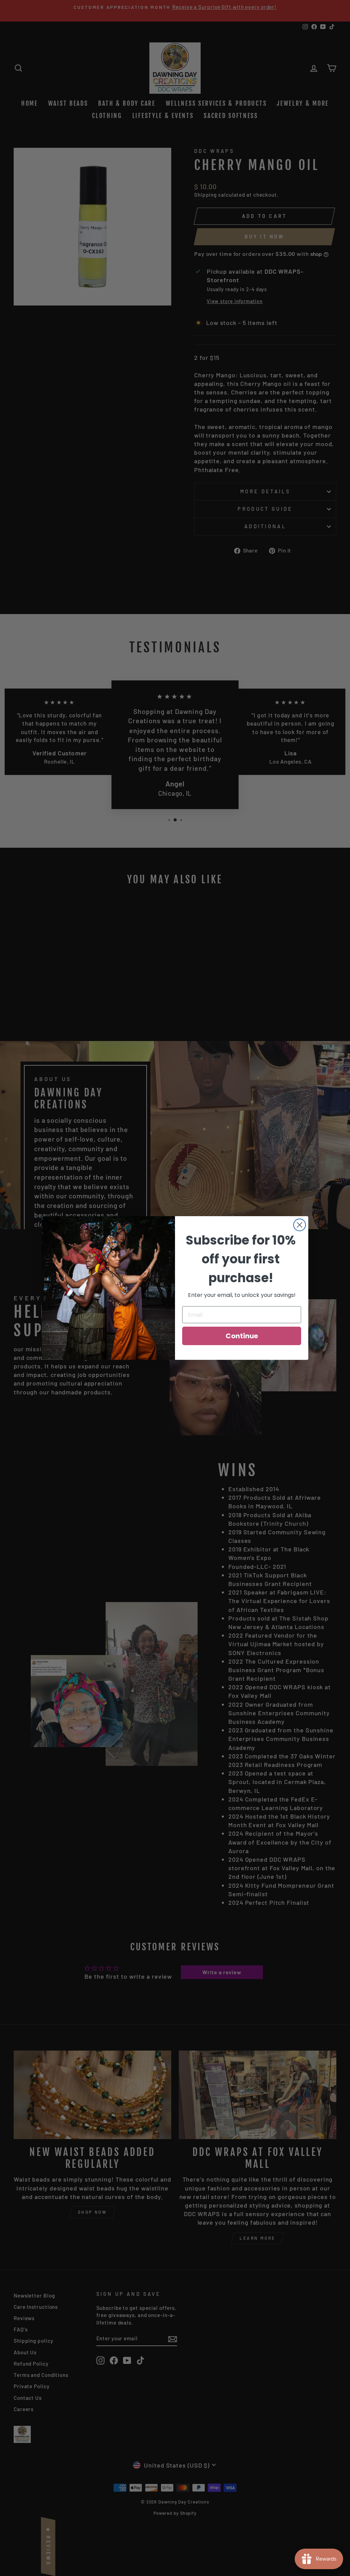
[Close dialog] (300, 1225)
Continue (242, 1336)
